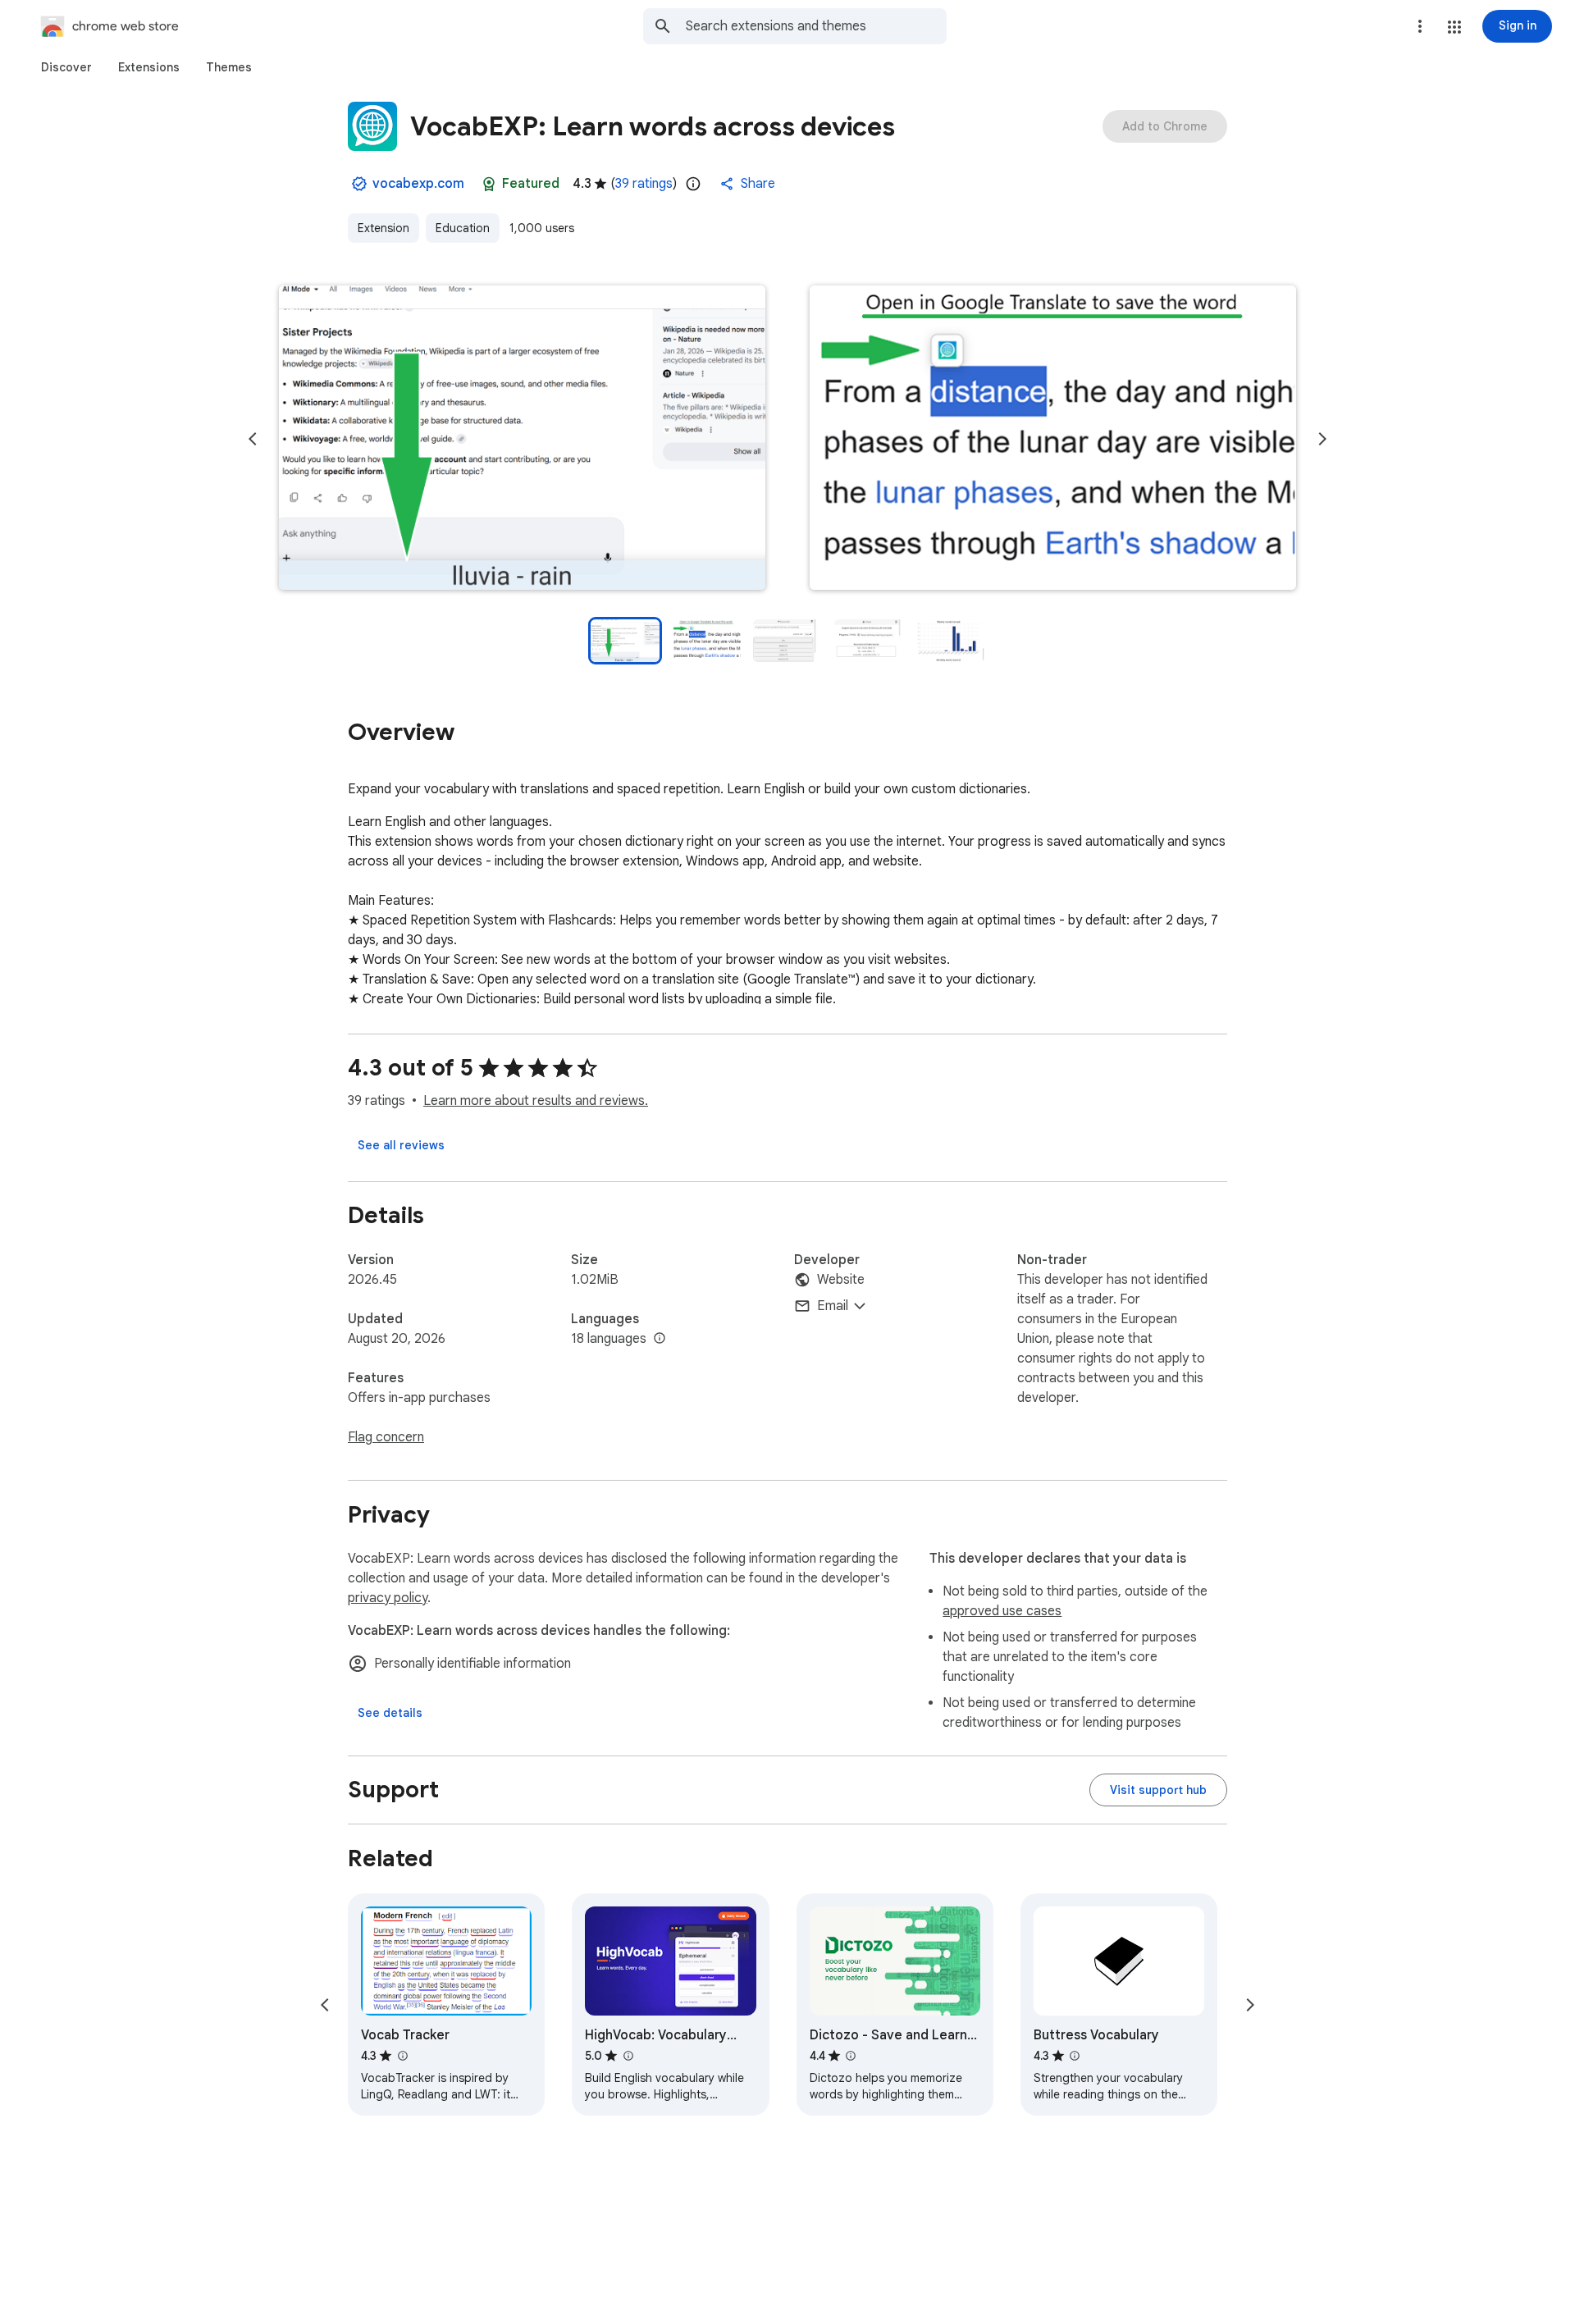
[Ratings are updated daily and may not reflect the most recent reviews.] (693, 184)
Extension (383, 228)
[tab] (66, 67)
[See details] (390, 1713)
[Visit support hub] (1158, 1790)
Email (833, 1306)
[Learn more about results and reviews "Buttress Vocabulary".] (1075, 2056)
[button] (1454, 27)
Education (463, 228)
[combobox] (816, 26)
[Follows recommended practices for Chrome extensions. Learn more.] (489, 184)
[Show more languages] (660, 1339)
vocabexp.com (418, 184)
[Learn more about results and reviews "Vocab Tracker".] (402, 2056)
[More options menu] (1420, 26)
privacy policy (388, 1598)
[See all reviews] (401, 1145)
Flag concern (386, 1437)
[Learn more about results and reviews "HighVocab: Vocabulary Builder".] (628, 2056)
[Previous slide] (253, 439)
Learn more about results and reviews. (536, 1101)
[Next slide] (1322, 439)
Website (841, 1280)
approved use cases (1002, 1611)
